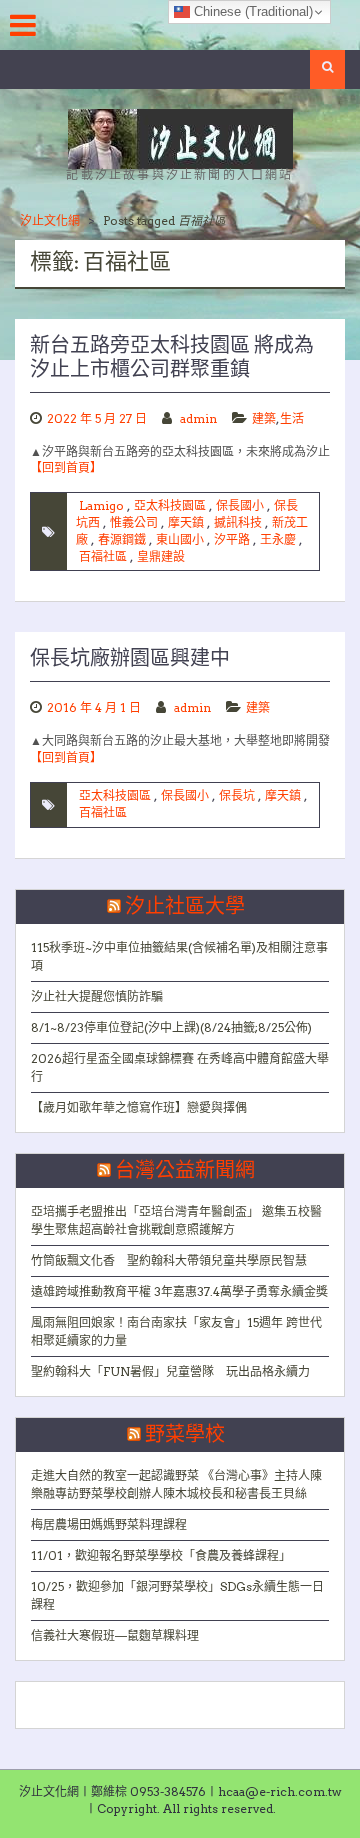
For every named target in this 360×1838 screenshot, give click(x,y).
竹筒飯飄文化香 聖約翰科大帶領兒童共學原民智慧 (169, 1260)
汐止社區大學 (185, 907)
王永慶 (278, 539)
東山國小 (180, 539)
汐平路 (232, 539)
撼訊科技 (238, 522)
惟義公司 (134, 522)
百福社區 (103, 556)
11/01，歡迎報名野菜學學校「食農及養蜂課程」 (161, 1555)
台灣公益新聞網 (185, 1171)
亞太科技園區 (170, 505)
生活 (292, 418)
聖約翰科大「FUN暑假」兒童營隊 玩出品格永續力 (170, 1371)
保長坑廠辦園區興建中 (130, 659)
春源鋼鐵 (122, 539)
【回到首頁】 (66, 467)
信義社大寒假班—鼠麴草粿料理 (115, 1635)
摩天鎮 (186, 522)
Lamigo (101, 505)
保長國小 (240, 505)
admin (198, 418)
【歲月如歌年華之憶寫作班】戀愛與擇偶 (139, 1107)
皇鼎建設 (161, 556)
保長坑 (237, 795)
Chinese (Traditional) (251, 11)
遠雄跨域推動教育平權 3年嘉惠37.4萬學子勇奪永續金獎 (179, 1291)
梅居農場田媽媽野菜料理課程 (109, 1524)
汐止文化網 (50, 220)
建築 (264, 418)
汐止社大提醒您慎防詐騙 (97, 996)
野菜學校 (185, 1435)
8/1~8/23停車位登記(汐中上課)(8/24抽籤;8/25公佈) (171, 1027)
